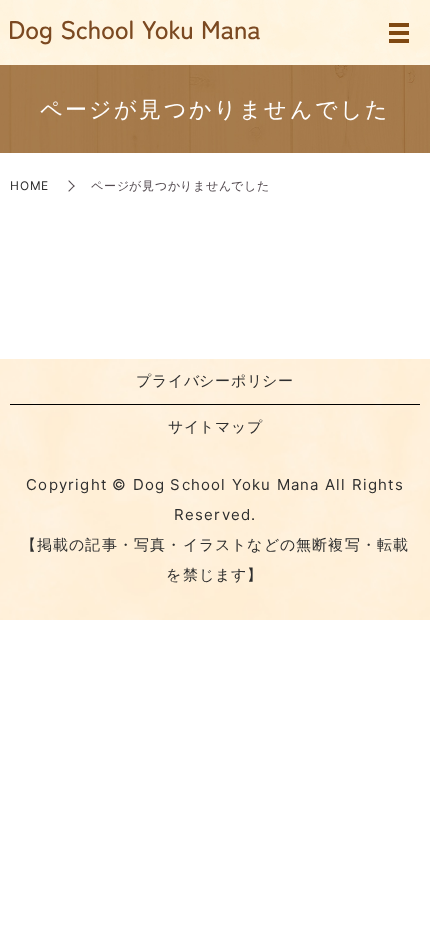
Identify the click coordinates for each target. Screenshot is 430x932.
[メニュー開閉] (399, 33)
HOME (29, 185)
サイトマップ (215, 426)
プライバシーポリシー (215, 380)
